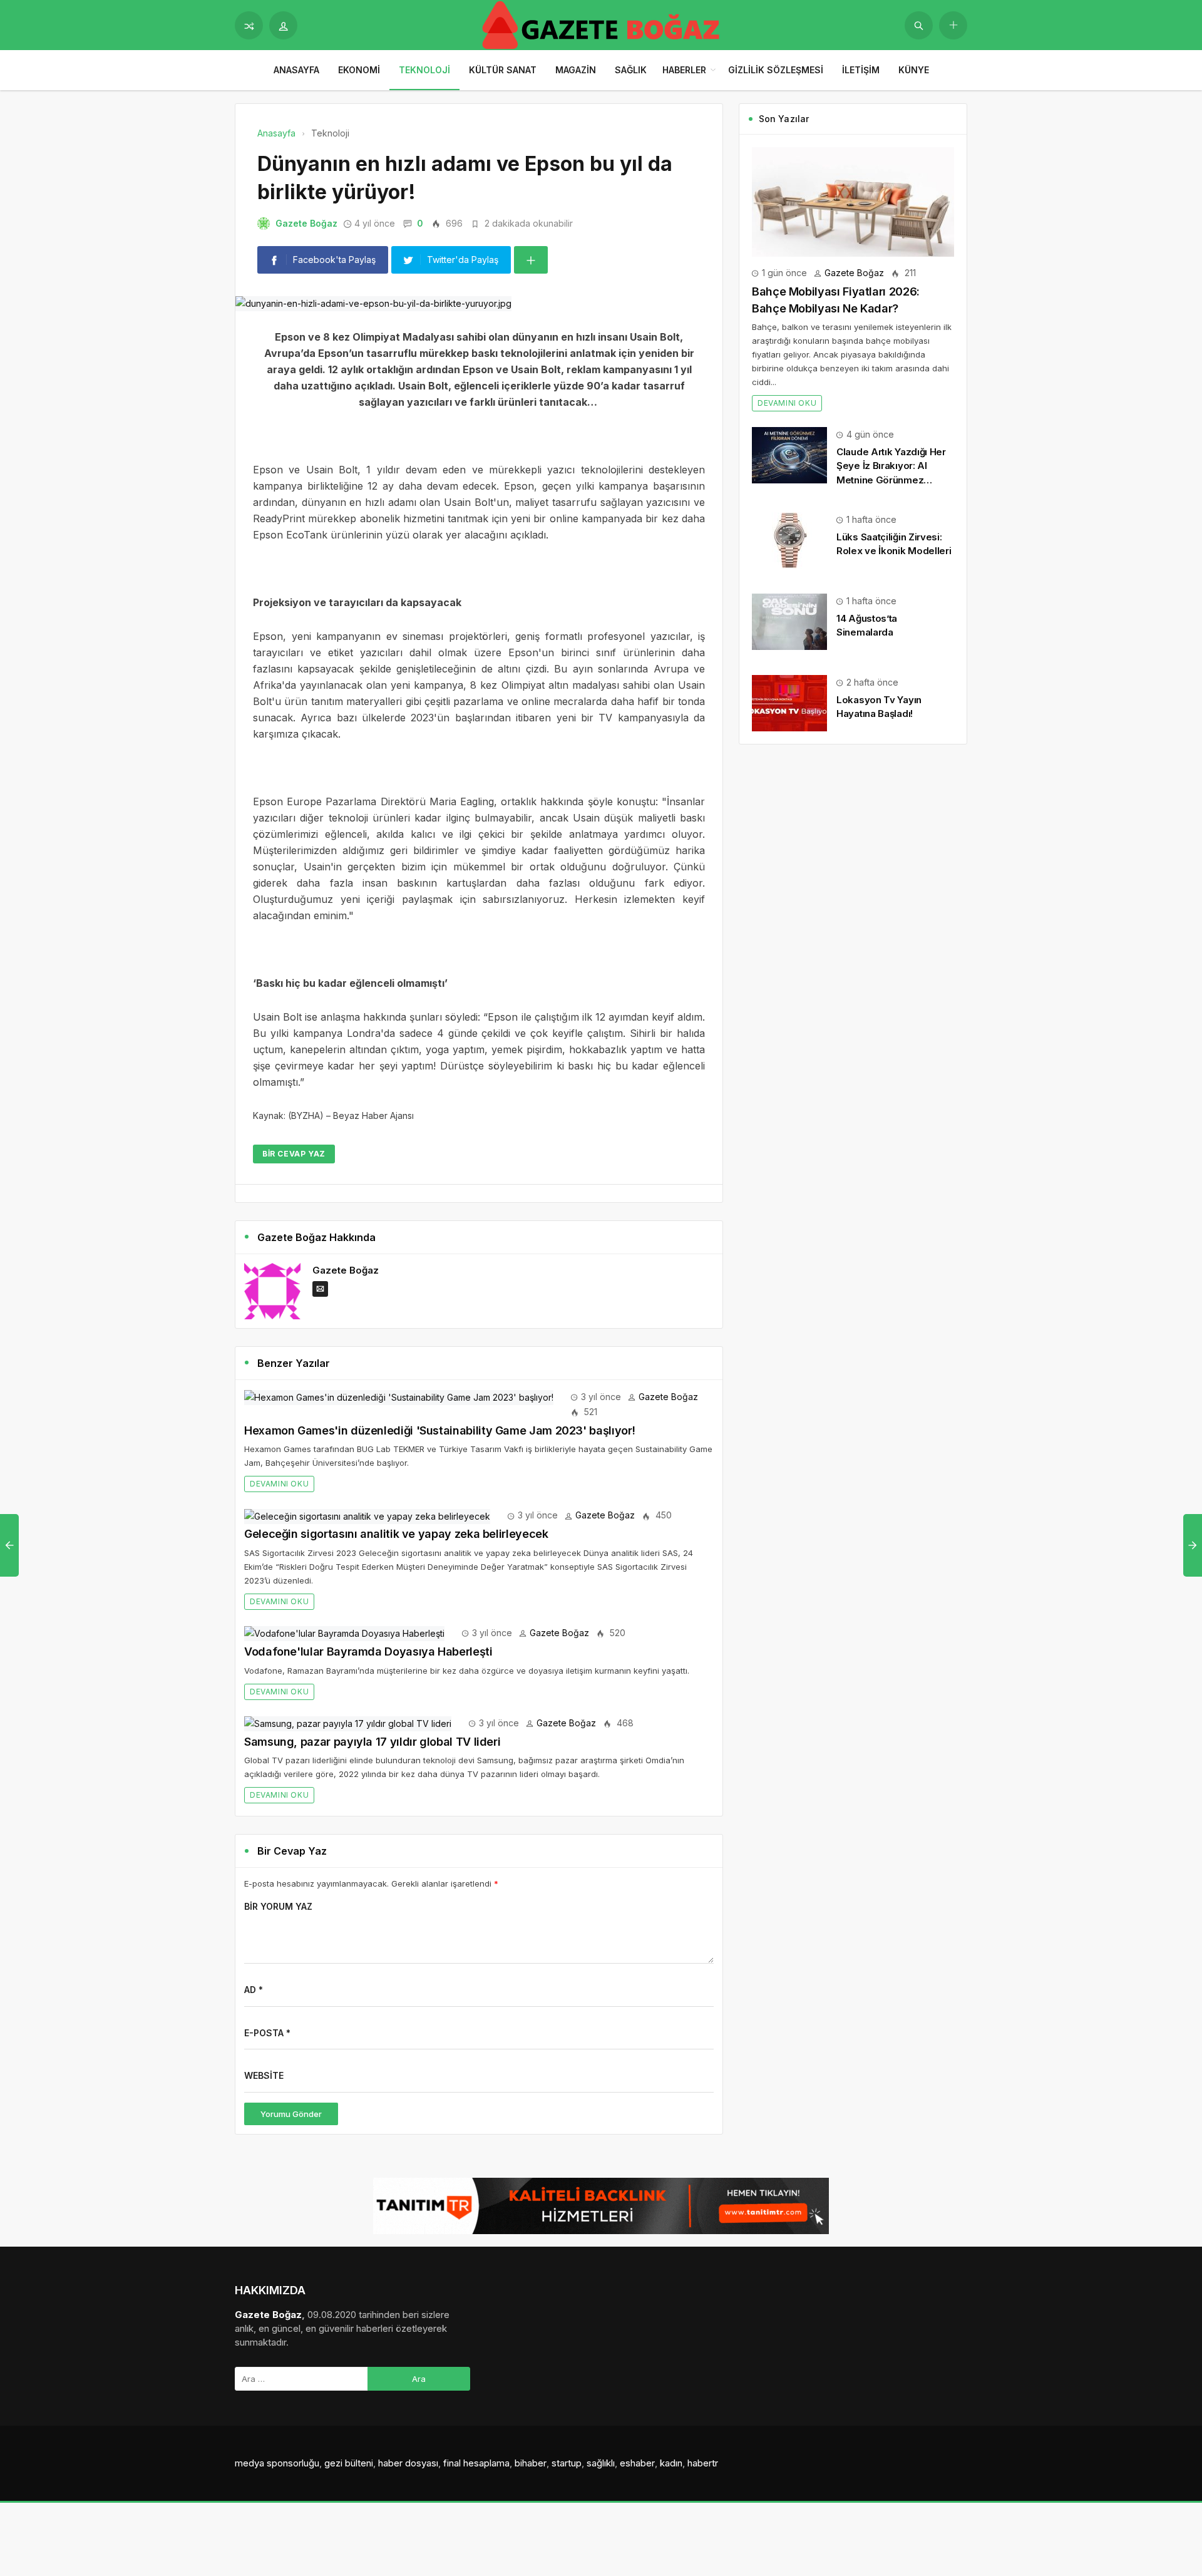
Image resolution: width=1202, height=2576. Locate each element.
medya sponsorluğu (277, 2463)
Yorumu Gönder (291, 2114)
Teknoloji (424, 70)
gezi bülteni (349, 2463)
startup (567, 2463)
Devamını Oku (279, 1484)
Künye (914, 70)
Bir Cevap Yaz (294, 1154)
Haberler (684, 70)
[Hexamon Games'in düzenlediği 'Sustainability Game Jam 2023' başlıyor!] (399, 1397)
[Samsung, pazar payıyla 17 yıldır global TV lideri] (348, 1723)
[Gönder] (919, 25)
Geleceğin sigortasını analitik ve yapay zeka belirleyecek (396, 1534)
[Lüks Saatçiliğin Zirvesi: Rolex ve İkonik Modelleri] (789, 539)
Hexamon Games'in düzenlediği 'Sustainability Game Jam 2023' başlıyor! (439, 1430)
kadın (671, 2463)
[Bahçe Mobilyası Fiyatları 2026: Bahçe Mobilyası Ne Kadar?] (853, 201)
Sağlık (631, 70)
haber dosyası (408, 2463)
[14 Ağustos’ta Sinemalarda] (789, 621)
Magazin (576, 70)
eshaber (637, 2463)
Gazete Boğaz (306, 223)
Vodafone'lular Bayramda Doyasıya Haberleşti (368, 1651)
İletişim (861, 70)
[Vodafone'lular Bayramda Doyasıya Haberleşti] (344, 1633)
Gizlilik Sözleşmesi (776, 70)
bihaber (531, 2463)
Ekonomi (359, 70)
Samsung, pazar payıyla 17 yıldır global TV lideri (372, 1742)
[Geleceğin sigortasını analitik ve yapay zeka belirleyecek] (367, 1515)
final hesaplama (476, 2463)
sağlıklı (601, 2463)
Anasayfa (296, 70)
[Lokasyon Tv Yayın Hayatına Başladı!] (789, 702)
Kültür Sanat (503, 70)
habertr (703, 2463)
